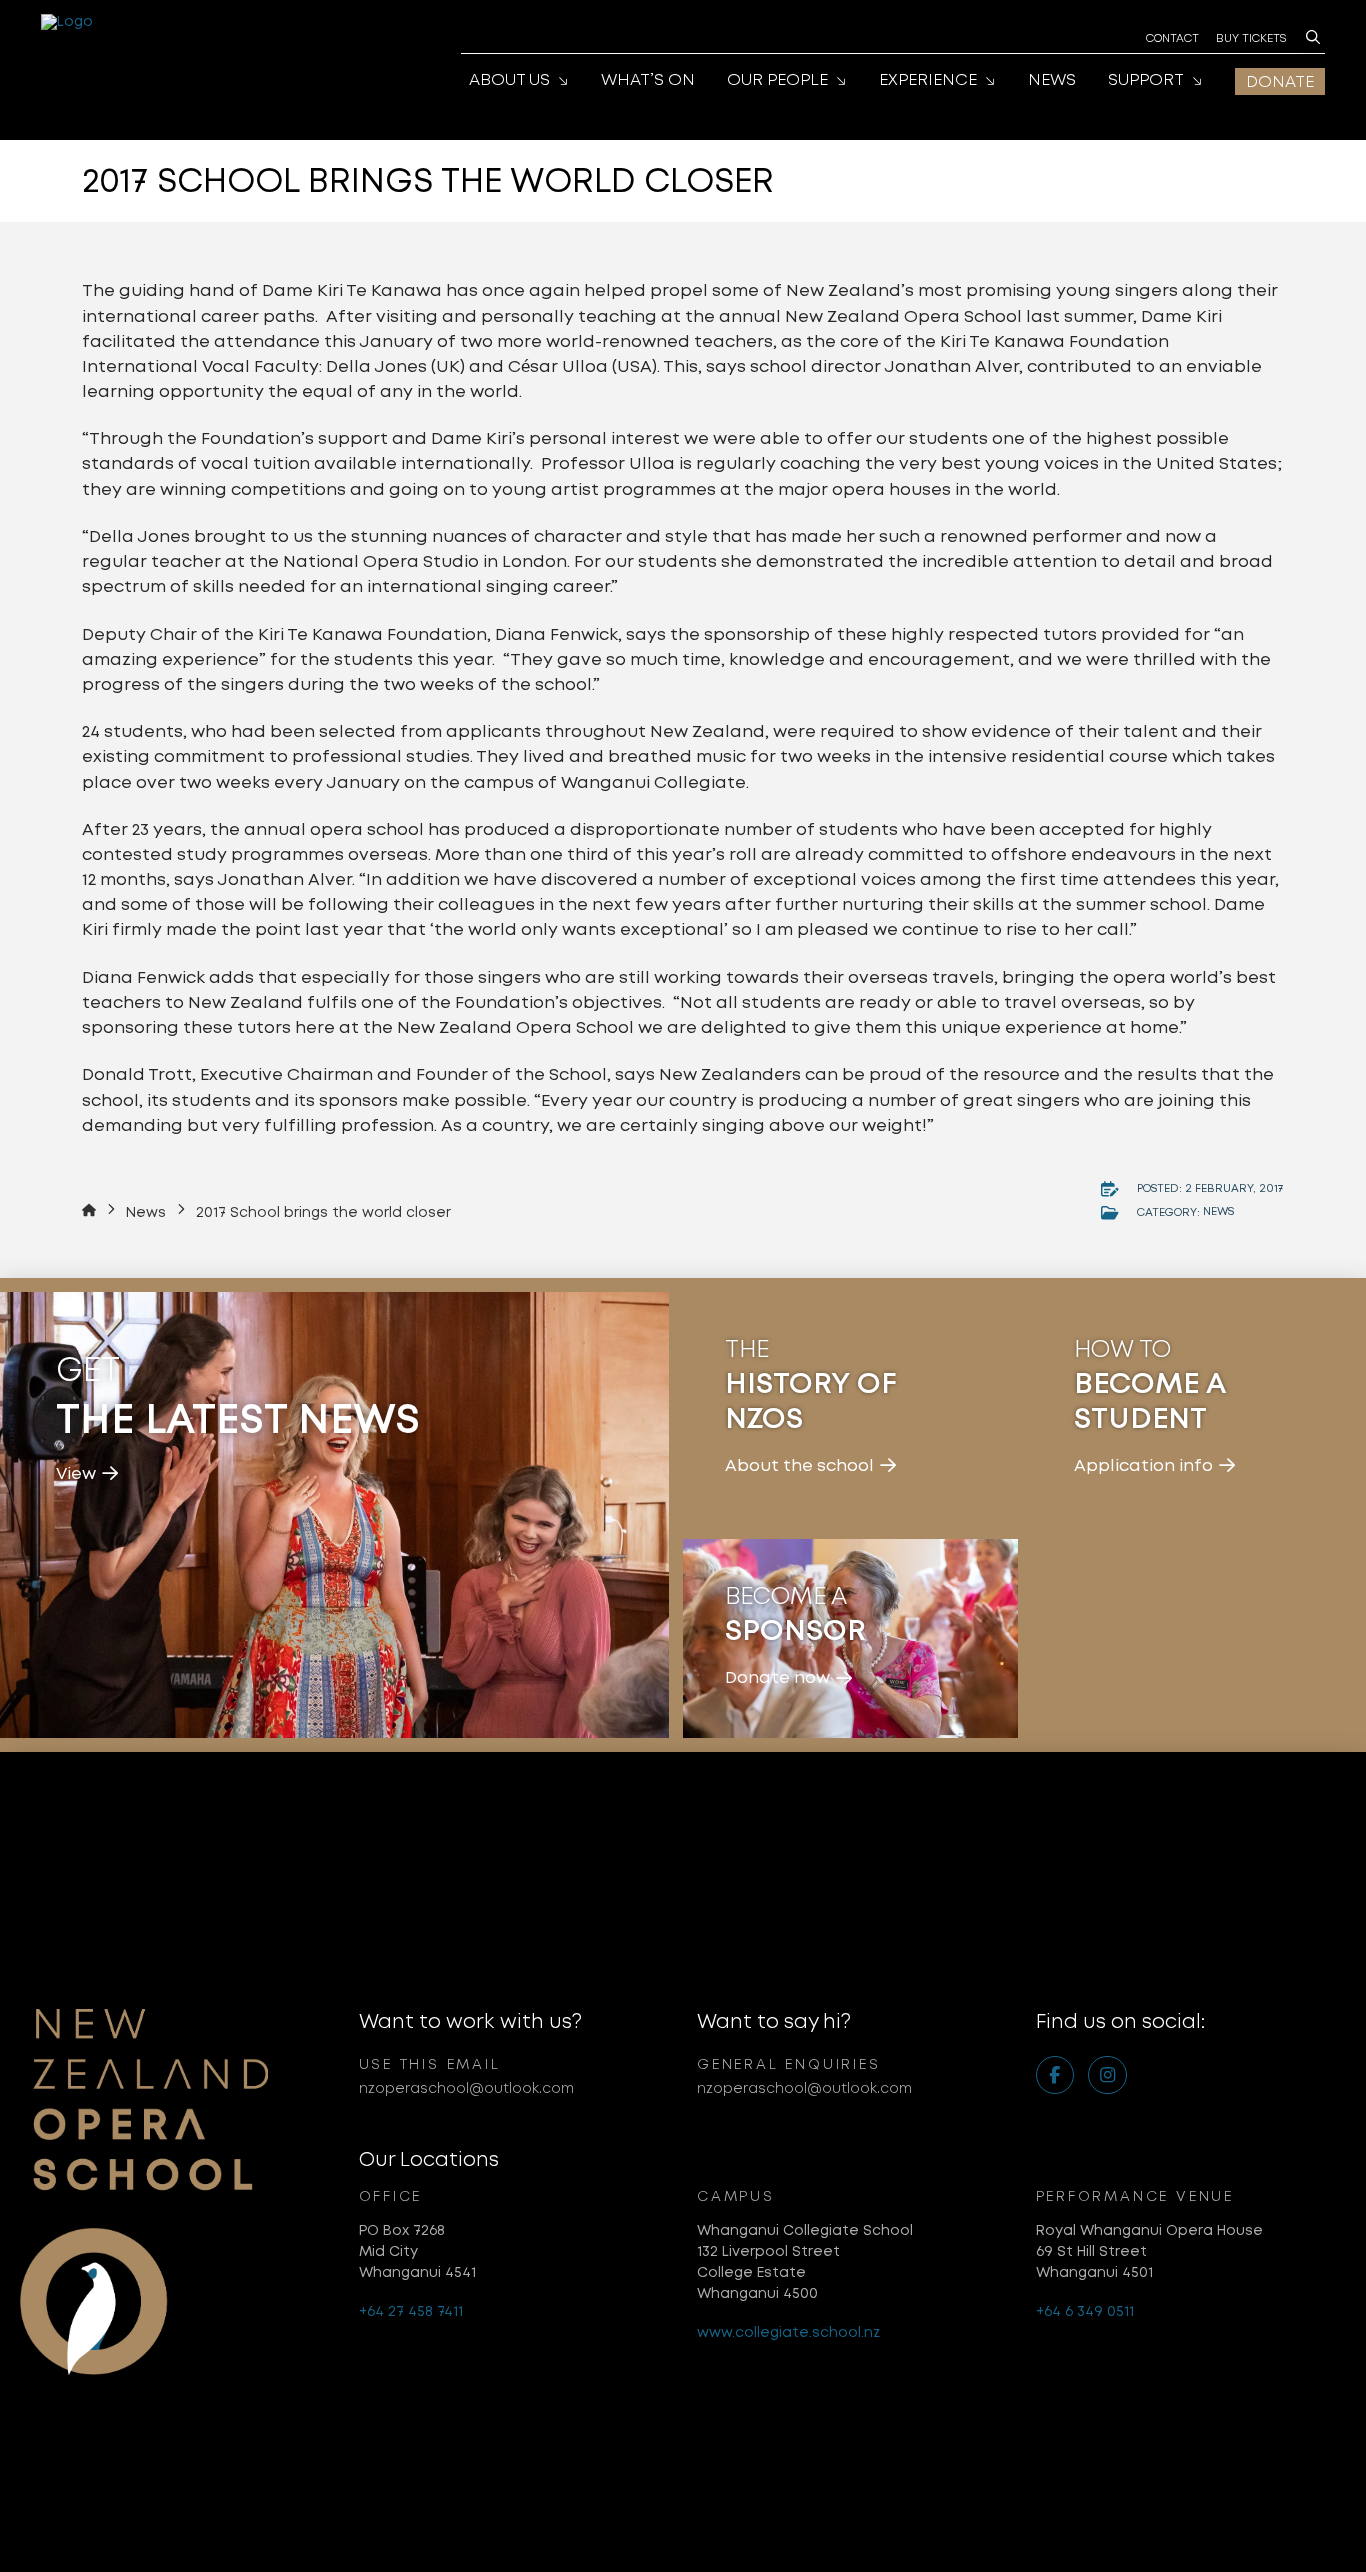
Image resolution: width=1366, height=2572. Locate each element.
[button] (1313, 37)
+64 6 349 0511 (1085, 2311)
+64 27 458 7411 (411, 2311)
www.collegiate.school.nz (788, 2332)
